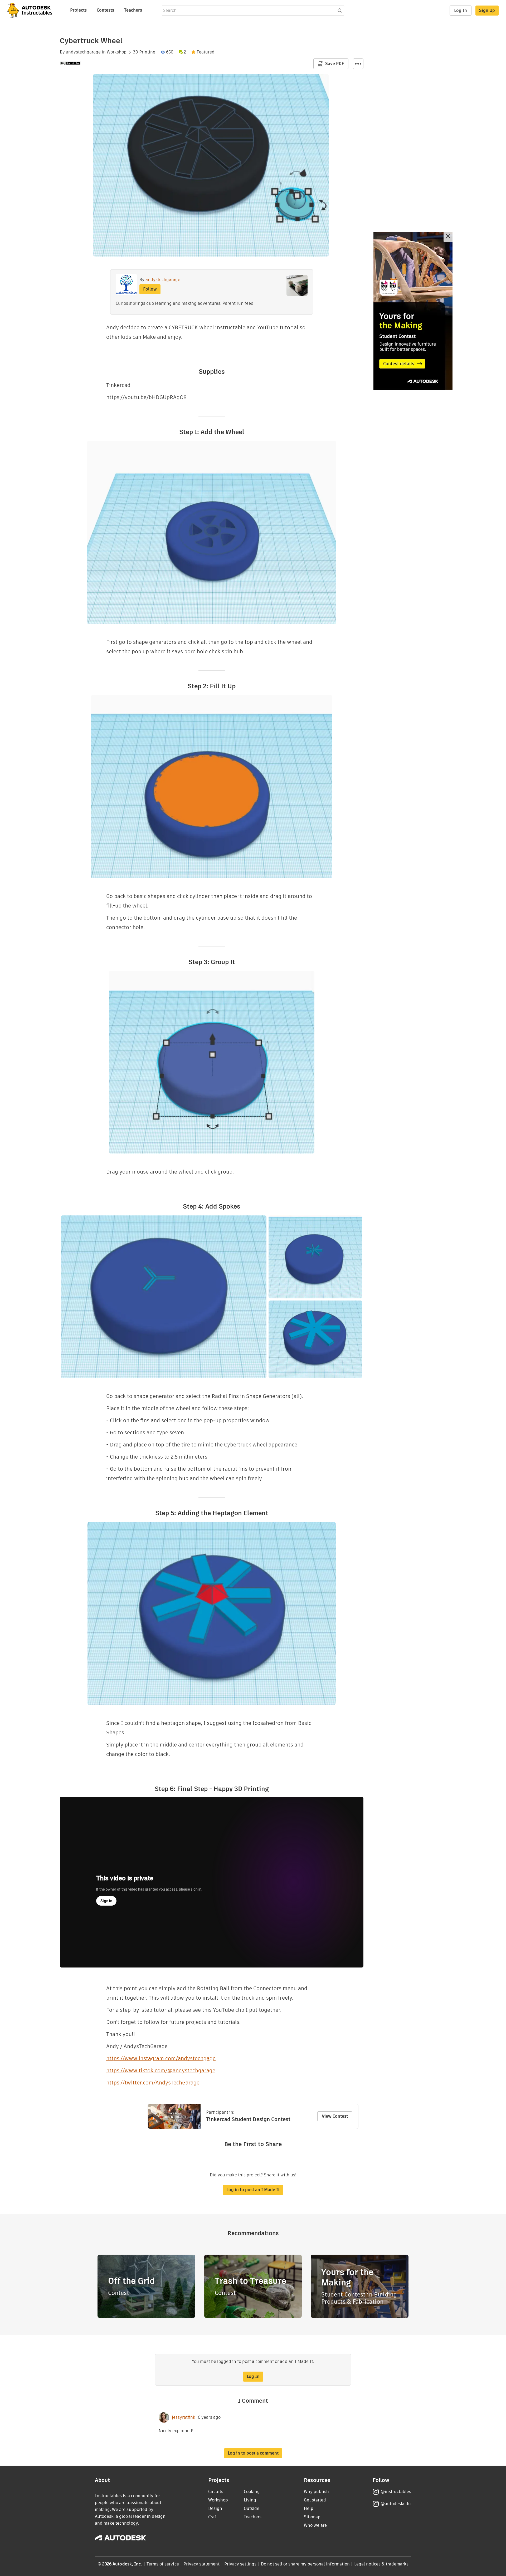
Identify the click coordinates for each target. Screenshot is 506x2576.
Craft (213, 2517)
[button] (358, 64)
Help (309, 2508)
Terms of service (163, 2564)
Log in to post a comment (253, 2453)
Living (250, 2500)
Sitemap (312, 2517)
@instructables (396, 2492)
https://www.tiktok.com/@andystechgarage (161, 2070)
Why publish (316, 2492)
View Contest (335, 2116)
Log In (461, 10)
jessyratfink (184, 2417)
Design (215, 2508)
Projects (78, 10)
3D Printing (144, 52)
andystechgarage (83, 52)
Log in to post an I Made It (253, 2190)
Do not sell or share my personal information (305, 2564)
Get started (315, 2500)
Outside (252, 2508)
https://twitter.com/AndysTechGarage (153, 2083)
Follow (150, 289)
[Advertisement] (413, 311)
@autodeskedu (396, 2504)
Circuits (216, 2492)
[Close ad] (448, 237)
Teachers (133, 10)
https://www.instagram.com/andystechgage (161, 2058)
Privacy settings (240, 2564)
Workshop (117, 52)
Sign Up (487, 10)
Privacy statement (202, 2564)
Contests (105, 10)
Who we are (315, 2525)
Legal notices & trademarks (381, 2564)
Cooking (252, 2492)
